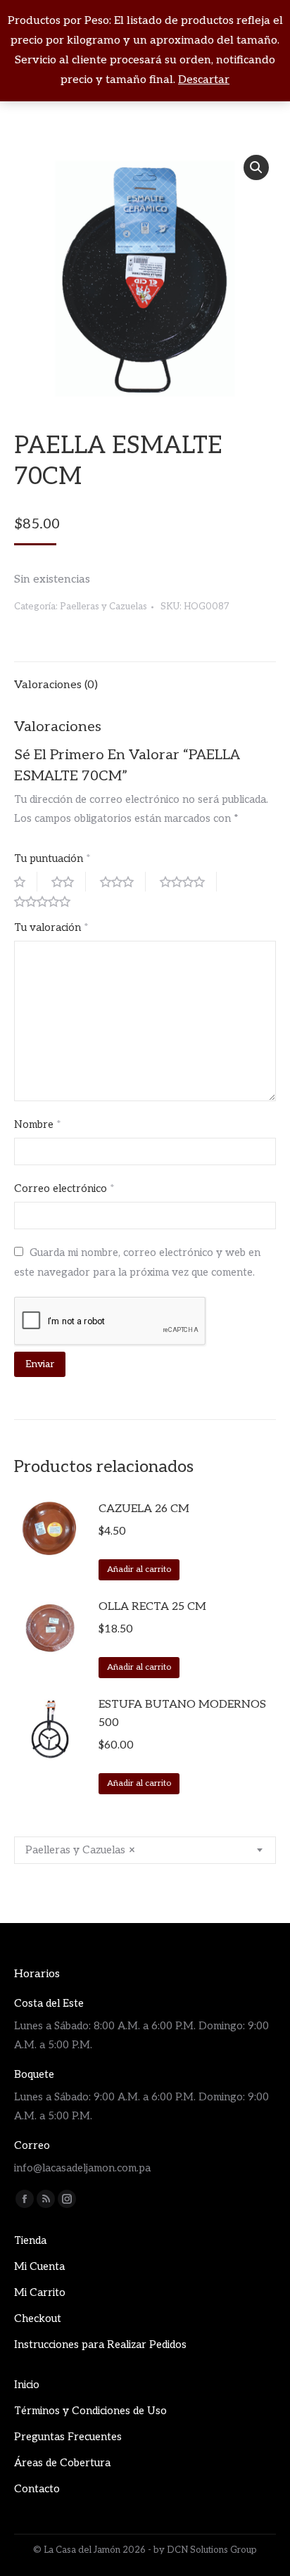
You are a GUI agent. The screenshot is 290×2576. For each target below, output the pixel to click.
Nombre (38, 1124)
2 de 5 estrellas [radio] (69, 882)
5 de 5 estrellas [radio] (48, 901)
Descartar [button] (204, 80)
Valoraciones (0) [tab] (56, 685)
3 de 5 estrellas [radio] (123, 882)
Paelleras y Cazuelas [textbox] (80, 1850)
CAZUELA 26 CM (144, 1509)
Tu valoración (51, 927)
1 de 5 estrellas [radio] (26, 882)
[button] (256, 167)
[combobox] (145, 1850)
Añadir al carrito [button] (139, 1569)
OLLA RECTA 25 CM (152, 1607)
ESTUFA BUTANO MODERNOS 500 (182, 1714)
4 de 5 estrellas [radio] (188, 882)
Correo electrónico (64, 1188)
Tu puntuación (52, 858)
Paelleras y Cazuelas (103, 607)
